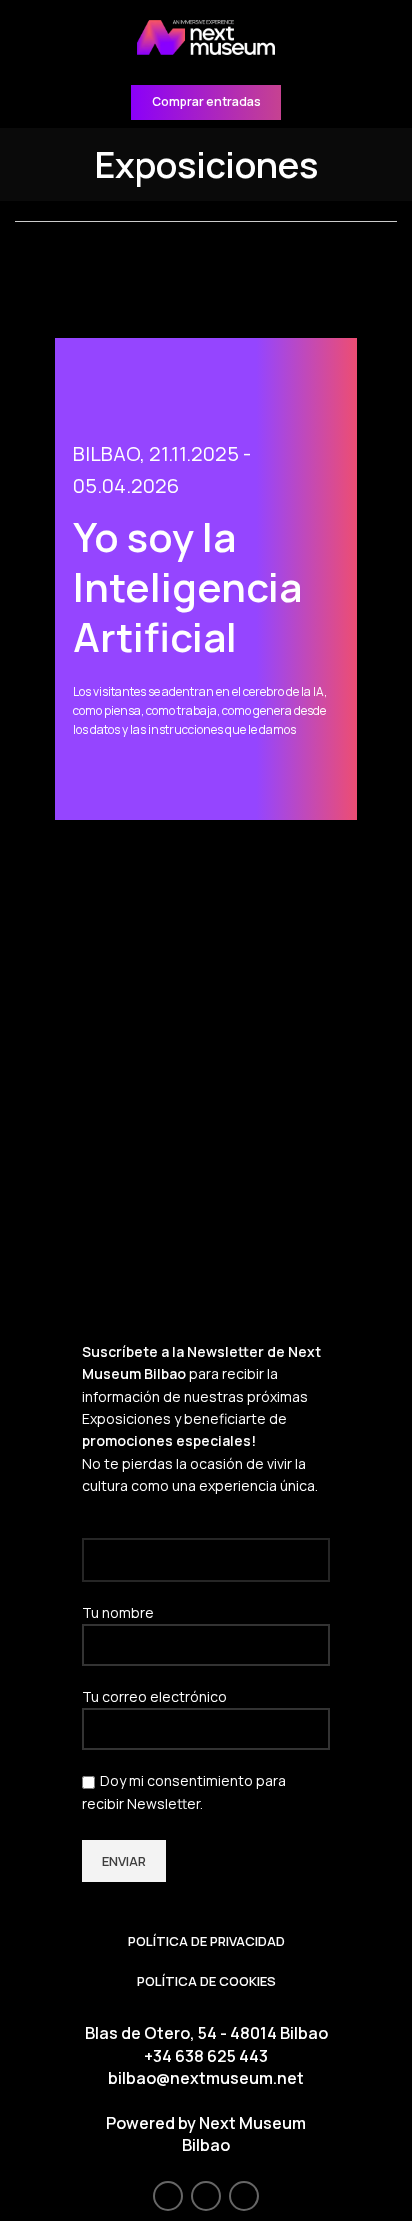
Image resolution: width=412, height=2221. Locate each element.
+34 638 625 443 (206, 2056)
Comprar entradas (206, 101)
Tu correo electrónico (154, 1696)
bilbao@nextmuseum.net (206, 2078)
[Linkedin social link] (244, 2196)
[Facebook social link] (168, 2196)
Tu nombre (118, 1612)
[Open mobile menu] (24, 38)
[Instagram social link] (206, 2196)
